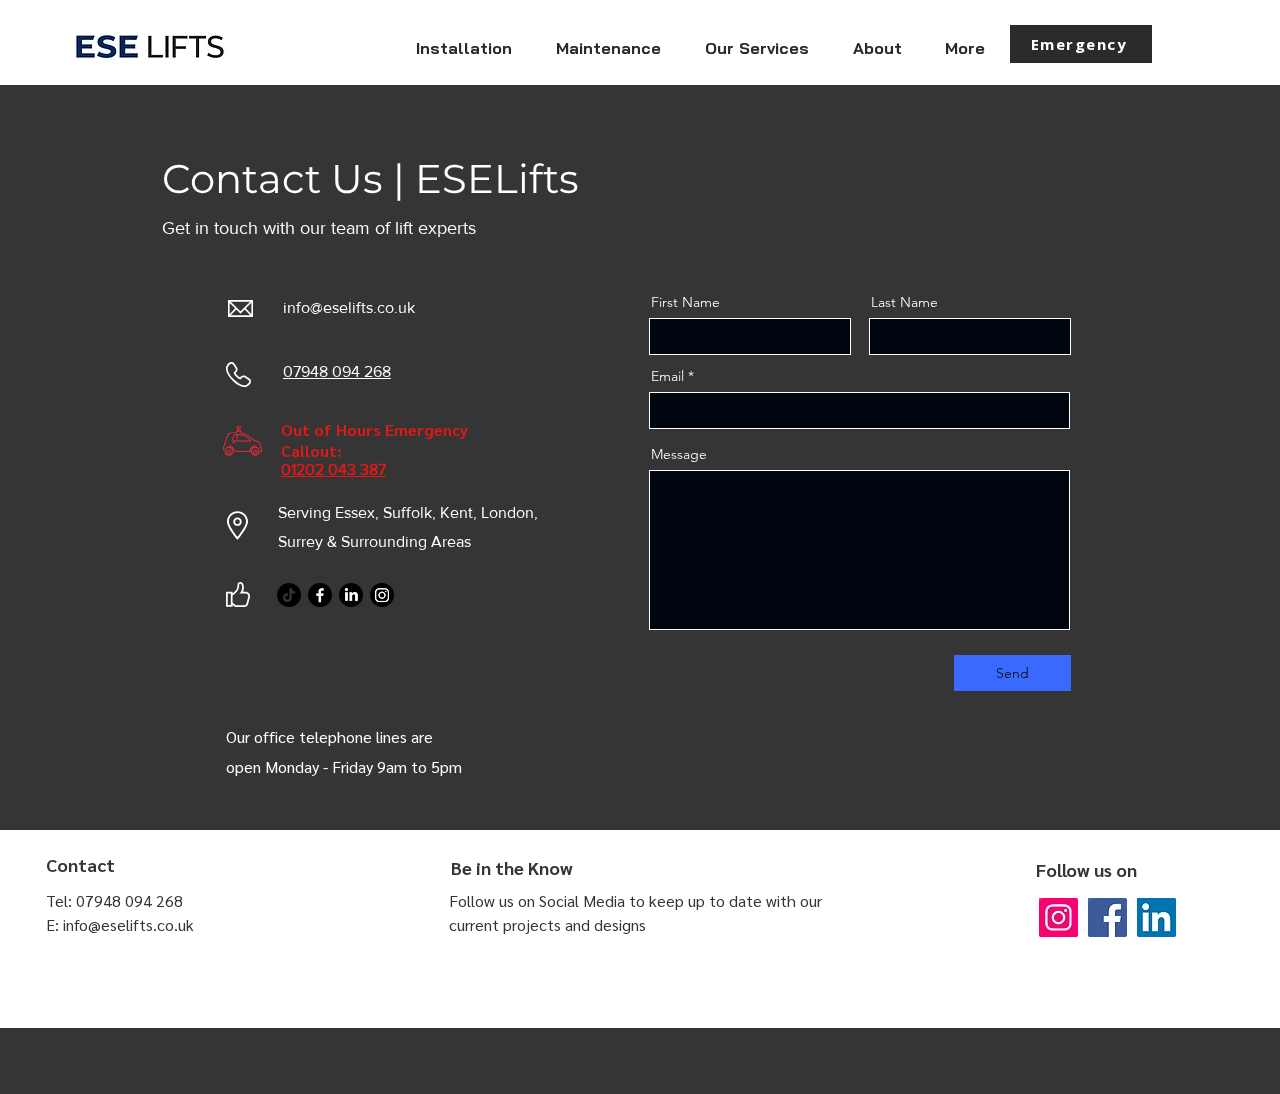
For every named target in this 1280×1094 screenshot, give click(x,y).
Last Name (904, 302)
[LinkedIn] (351, 595)
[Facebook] (320, 595)
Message (679, 454)
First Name (685, 302)
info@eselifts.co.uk (349, 307)
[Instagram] (382, 595)
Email (667, 376)
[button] (756, 48)
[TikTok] (289, 595)
